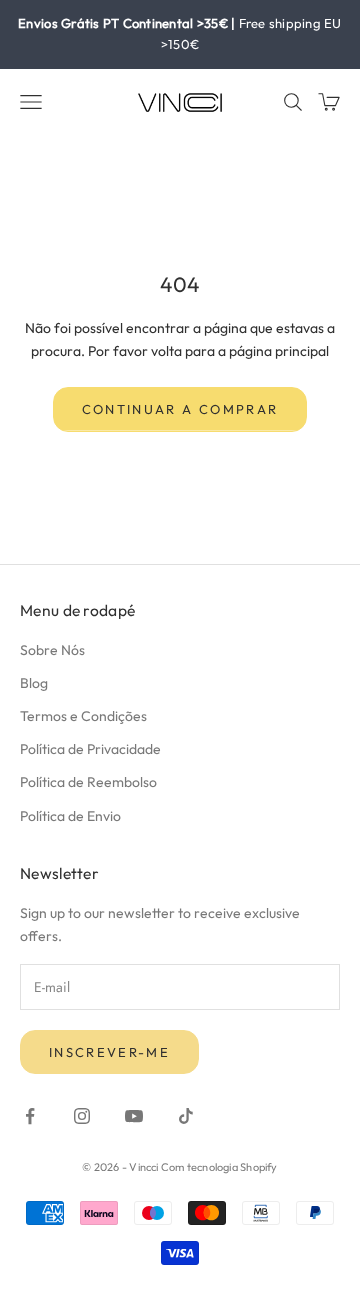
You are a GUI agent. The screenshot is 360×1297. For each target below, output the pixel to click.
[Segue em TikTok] (186, 1116)
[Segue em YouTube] (134, 1116)
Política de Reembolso (88, 782)
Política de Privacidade (90, 749)
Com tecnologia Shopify (219, 1167)
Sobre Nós (52, 650)
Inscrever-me (109, 1052)
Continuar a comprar (180, 409)
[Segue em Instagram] (82, 1116)
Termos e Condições (83, 716)
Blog (34, 683)
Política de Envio (70, 816)
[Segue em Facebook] (30, 1116)
